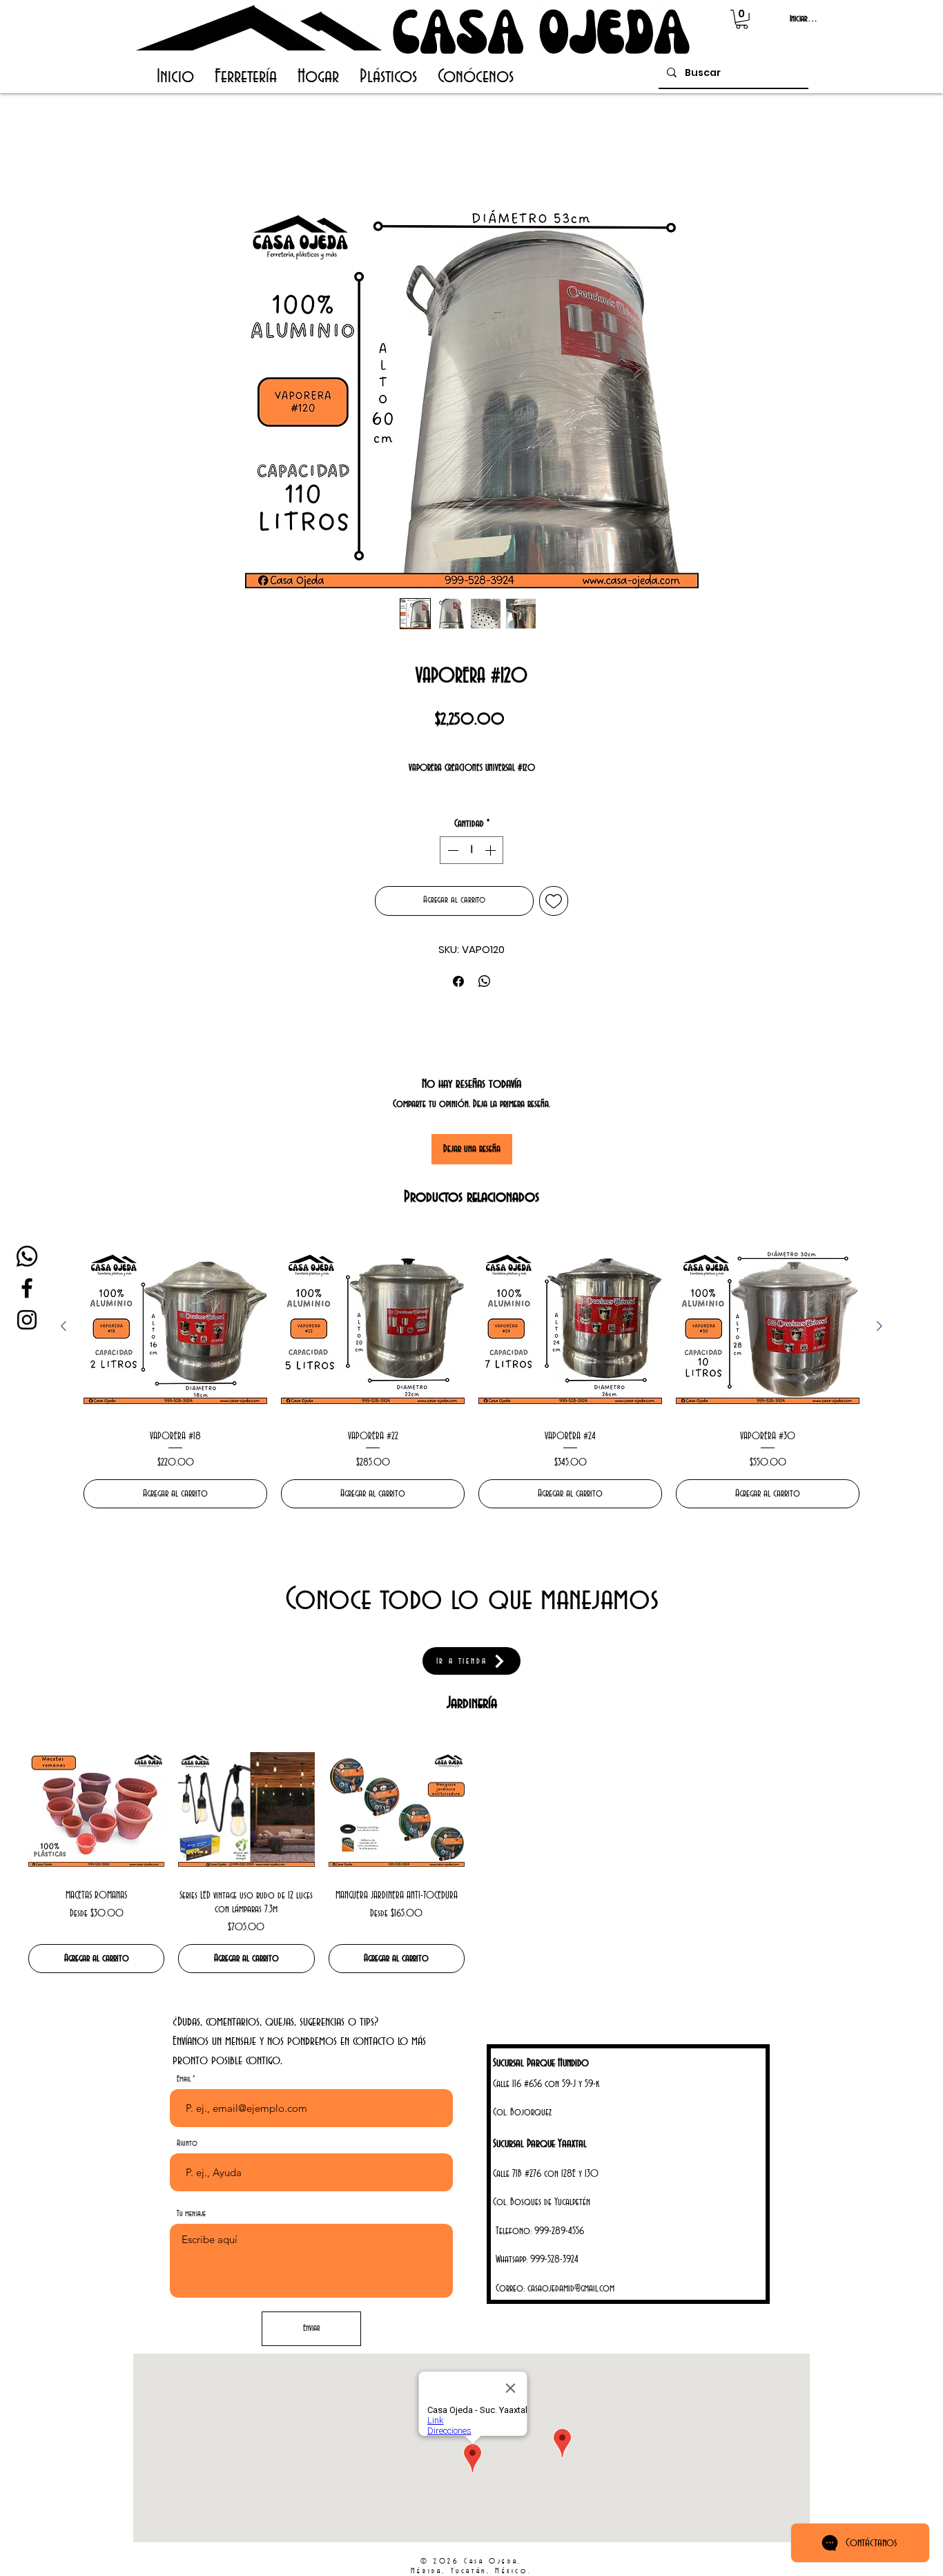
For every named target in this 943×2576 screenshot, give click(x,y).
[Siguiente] (879, 1326)
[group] (471, 1372)
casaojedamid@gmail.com (571, 2289)
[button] (742, 19)
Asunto (187, 2143)
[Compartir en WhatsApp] (485, 981)
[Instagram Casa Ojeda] (27, 1320)
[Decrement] (451, 850)
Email (184, 2079)
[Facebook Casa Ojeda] (27, 1288)
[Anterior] (64, 1326)
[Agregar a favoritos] (554, 901)
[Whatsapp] (27, 1256)
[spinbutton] (471, 850)
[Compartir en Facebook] (458, 981)
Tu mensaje (191, 2214)
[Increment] (492, 850)
